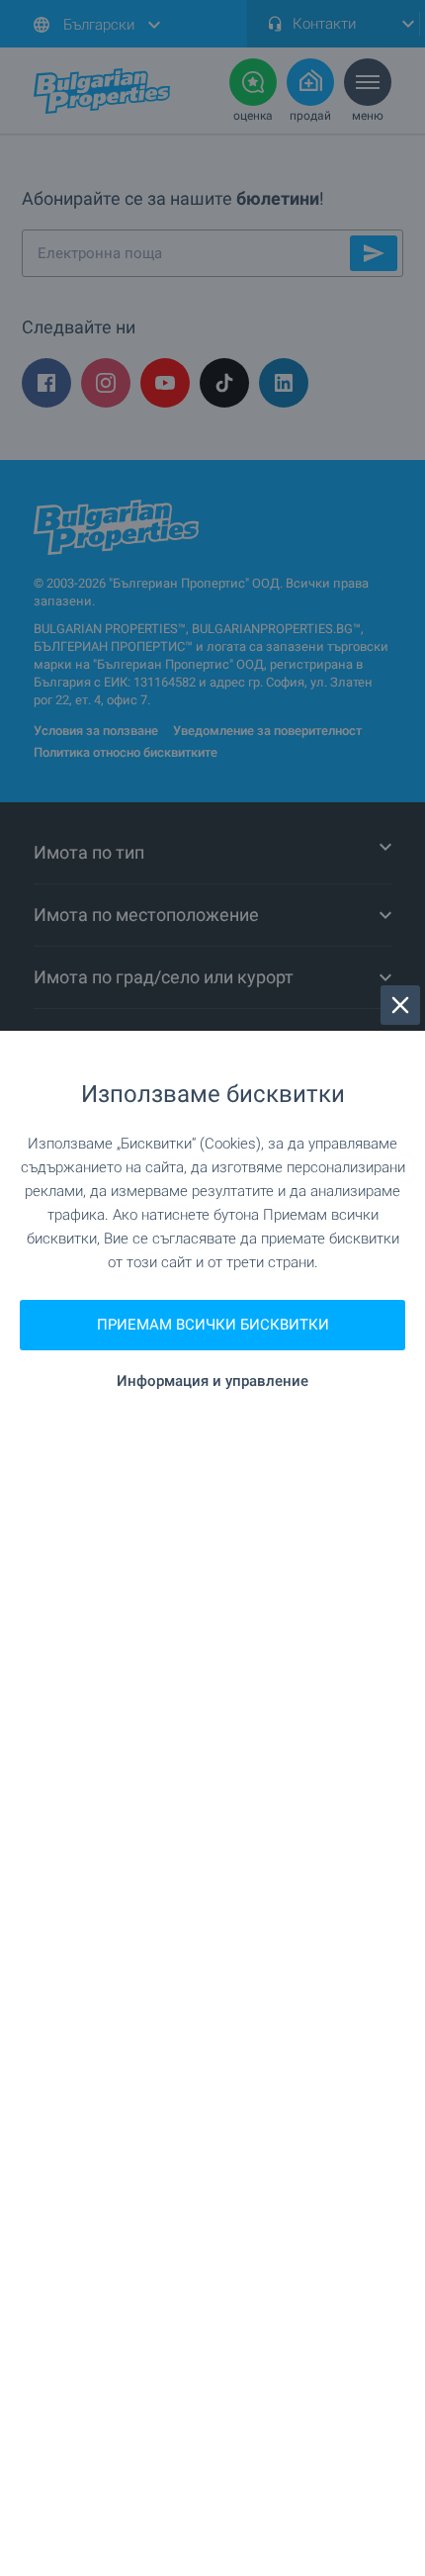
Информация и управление (212, 1381)
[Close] (400, 1005)
